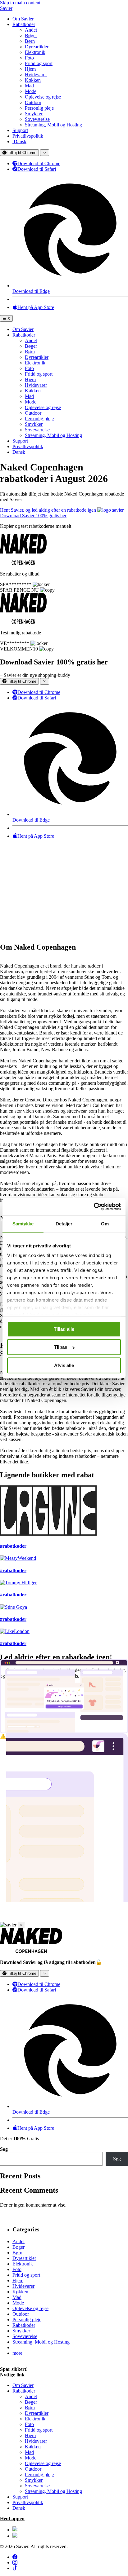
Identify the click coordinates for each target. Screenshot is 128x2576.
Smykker (34, 114)
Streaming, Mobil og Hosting (53, 125)
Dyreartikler (37, 47)
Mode (31, 91)
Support (20, 130)
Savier (6, 8)
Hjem (30, 69)
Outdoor (33, 102)
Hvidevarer (36, 75)
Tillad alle (64, 1329)
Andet (31, 30)
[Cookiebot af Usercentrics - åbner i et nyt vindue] (94, 1206)
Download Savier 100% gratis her (33, 516)
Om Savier (23, 19)
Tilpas (61, 1347)
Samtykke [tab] (23, 1224)
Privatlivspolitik (28, 136)
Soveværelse (37, 119)
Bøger (31, 35)
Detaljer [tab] (64, 1224)
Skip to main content (20, 3)
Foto (29, 58)
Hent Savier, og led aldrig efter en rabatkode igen (49, 510)
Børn (30, 41)
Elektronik (35, 52)
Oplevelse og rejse (43, 97)
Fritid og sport (39, 63)
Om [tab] (105, 1224)
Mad (29, 86)
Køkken (33, 80)
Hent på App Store (36, 307)
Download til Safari (37, 169)
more (17, 2353)
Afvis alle (64, 1365)
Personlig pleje (39, 108)
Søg (4, 2149)
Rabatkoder (24, 24)
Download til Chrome (39, 163)
